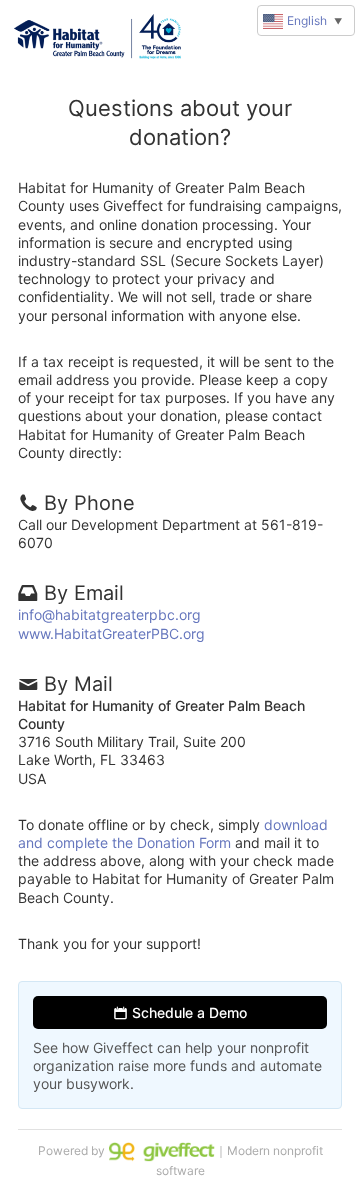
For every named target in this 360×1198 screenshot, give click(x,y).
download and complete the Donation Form (173, 833)
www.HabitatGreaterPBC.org (111, 633)
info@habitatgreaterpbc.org (109, 614)
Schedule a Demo (187, 1012)
